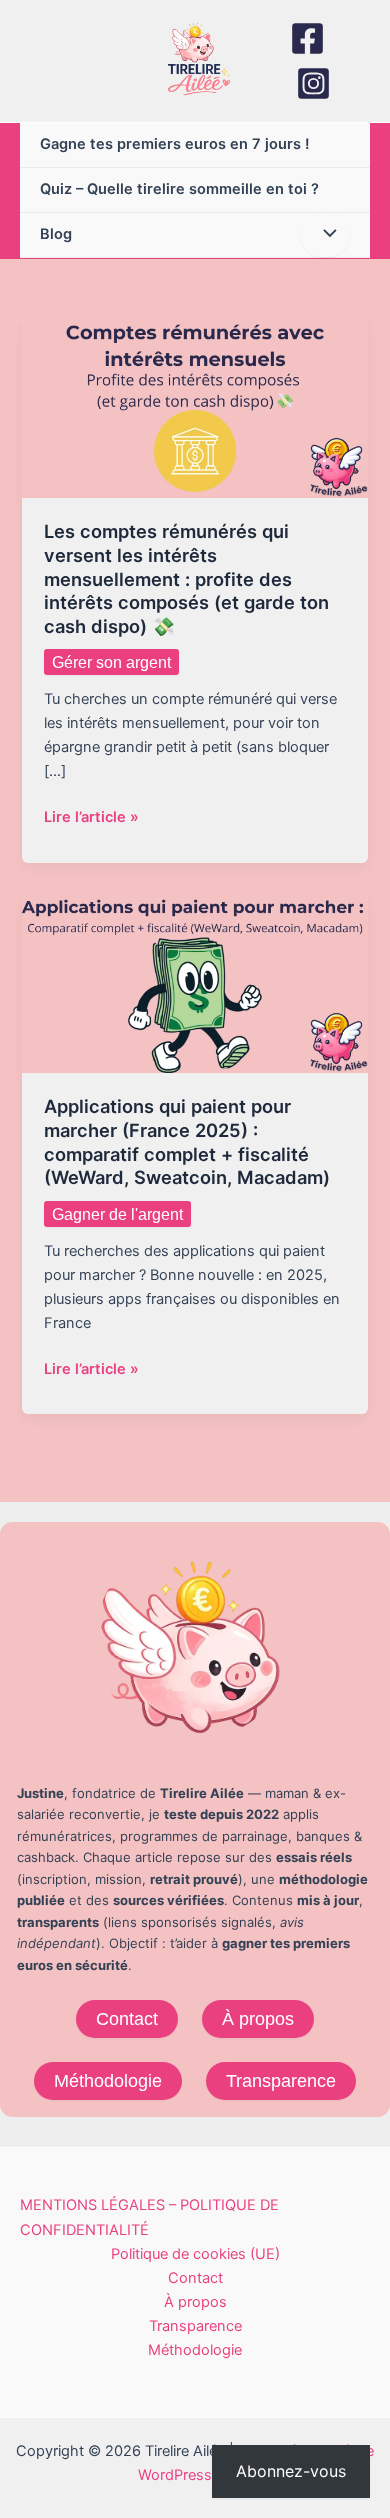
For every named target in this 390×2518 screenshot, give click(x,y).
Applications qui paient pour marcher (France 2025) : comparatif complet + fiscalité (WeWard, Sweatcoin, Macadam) (187, 1141)
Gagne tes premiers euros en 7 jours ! (175, 144)
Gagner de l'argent (117, 1214)
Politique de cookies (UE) (195, 2254)
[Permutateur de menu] (325, 235)
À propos (258, 2018)
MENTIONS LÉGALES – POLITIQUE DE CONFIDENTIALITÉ (149, 2217)
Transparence (281, 2080)
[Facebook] (307, 38)
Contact (127, 2018)
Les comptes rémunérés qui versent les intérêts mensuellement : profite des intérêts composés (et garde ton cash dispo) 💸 (186, 578)
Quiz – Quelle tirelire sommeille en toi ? (179, 189)
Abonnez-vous (291, 2471)
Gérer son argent (111, 662)
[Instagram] (313, 83)
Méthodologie (108, 2080)
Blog (56, 234)
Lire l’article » (91, 818)
